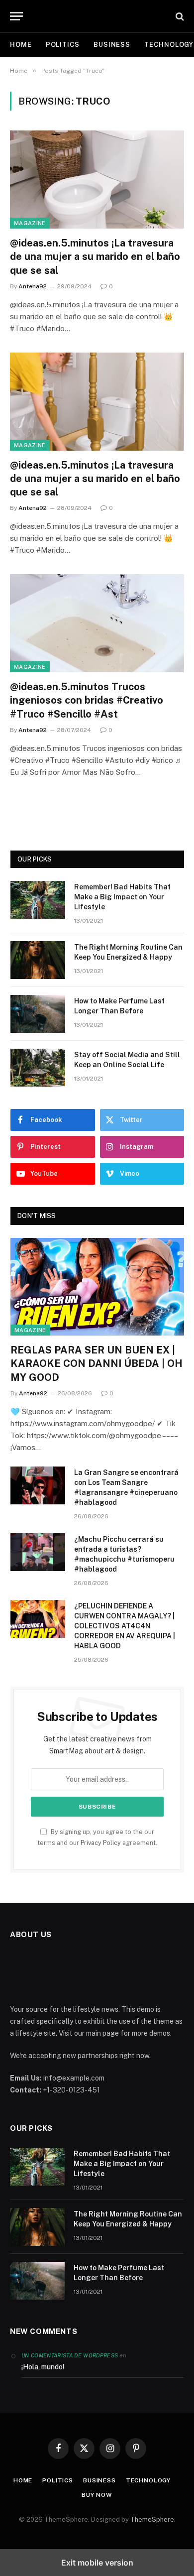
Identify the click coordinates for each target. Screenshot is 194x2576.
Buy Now (97, 2495)
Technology (148, 2480)
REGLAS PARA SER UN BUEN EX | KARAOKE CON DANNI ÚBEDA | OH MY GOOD (97, 1363)
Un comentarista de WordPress (70, 2355)
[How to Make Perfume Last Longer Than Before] (38, 1014)
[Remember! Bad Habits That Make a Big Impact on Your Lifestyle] (38, 900)
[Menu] (16, 16)
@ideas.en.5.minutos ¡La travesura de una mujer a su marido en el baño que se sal (95, 256)
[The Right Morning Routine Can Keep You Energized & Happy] (38, 960)
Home (21, 45)
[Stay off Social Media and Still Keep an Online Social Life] (38, 1068)
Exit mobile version (97, 2563)
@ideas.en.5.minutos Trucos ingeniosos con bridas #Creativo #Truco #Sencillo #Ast (87, 700)
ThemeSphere (152, 2519)
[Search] (179, 16)
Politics (63, 45)
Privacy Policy (101, 1843)
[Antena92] (102, 16)
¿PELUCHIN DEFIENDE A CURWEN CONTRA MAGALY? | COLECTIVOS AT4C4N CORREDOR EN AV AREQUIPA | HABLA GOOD (125, 1626)
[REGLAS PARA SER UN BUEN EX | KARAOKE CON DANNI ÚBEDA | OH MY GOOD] (97, 1287)
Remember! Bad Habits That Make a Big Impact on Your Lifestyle (122, 897)
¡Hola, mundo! (43, 2367)
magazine (30, 223)
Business (112, 45)
